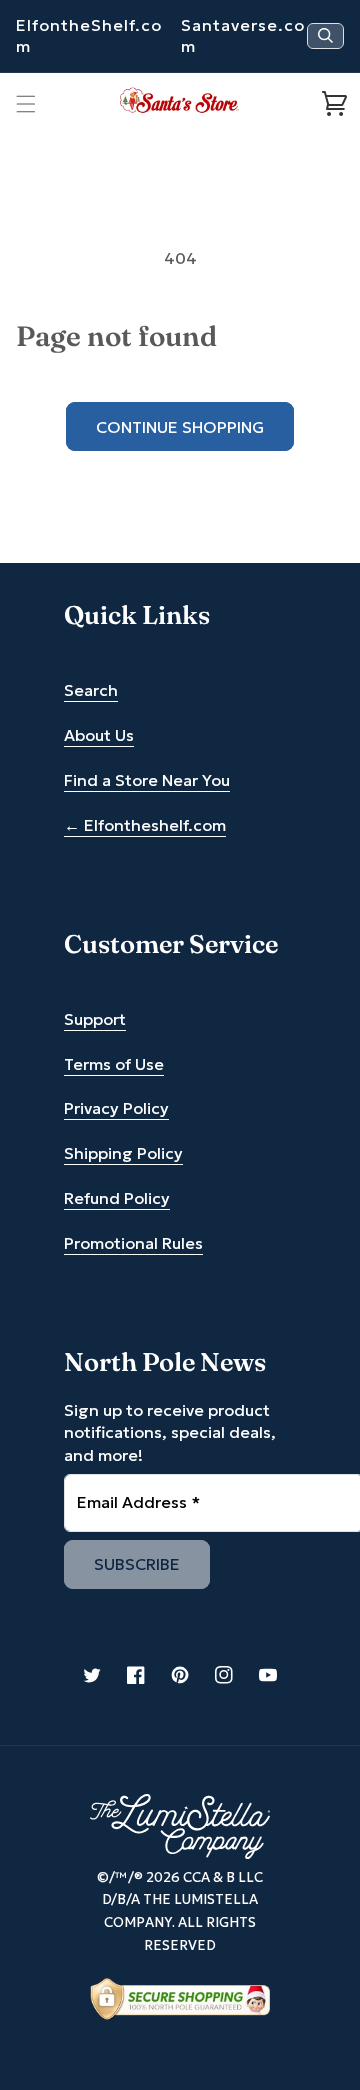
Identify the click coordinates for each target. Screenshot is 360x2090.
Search (91, 690)
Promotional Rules (133, 1243)
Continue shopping (180, 427)
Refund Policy (117, 1198)
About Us (99, 735)
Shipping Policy (123, 1153)
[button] (26, 104)
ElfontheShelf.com (89, 35)
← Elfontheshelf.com (145, 825)
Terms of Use (114, 1064)
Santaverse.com (243, 35)
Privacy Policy (116, 1108)
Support (95, 1019)
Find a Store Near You (147, 780)
